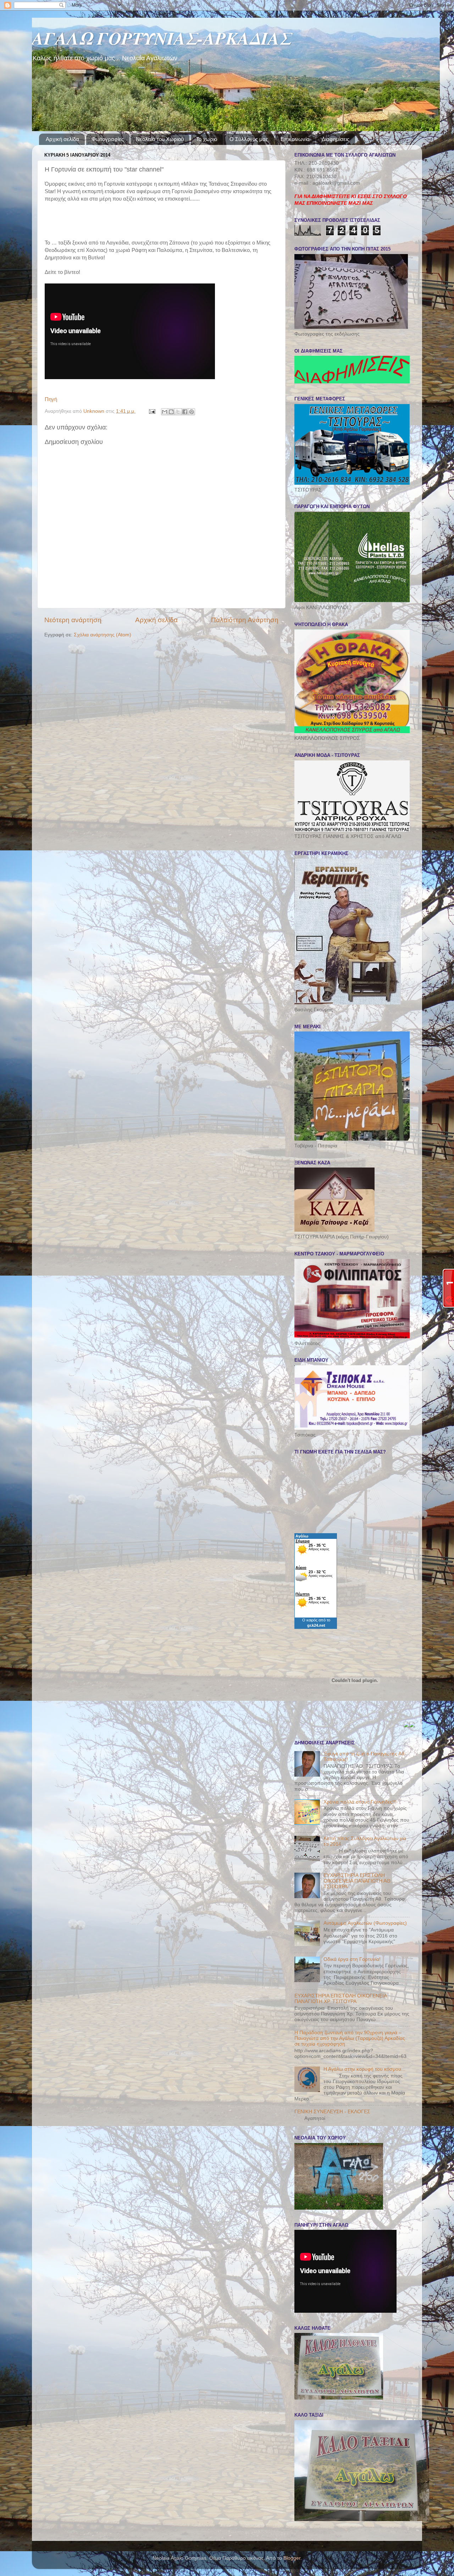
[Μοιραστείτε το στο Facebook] (185, 412)
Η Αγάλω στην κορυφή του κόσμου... (364, 2069)
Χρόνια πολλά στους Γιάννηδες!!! (360, 1802)
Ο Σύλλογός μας (249, 139)
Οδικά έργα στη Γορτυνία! (352, 1959)
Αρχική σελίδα (62, 139)
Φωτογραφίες (108, 139)
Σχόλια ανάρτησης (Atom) (103, 635)
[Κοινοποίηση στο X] (178, 412)
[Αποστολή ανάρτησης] (152, 411)
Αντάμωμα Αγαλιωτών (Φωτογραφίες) (365, 1923)
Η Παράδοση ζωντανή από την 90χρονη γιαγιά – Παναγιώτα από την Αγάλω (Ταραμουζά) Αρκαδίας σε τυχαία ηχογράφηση (350, 2038)
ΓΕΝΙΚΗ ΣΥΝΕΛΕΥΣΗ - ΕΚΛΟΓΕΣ (332, 2112)
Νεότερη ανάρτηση (73, 620)
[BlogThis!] (171, 412)
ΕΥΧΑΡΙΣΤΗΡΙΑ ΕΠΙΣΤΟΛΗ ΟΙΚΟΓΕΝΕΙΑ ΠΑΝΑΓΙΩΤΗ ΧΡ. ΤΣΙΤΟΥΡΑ (340, 1999)
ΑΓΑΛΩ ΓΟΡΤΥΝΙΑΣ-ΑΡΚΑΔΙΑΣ (162, 38)
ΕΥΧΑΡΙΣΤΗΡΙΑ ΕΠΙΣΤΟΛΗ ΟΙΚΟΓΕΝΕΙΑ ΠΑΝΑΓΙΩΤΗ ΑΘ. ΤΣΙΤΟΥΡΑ (358, 1881)
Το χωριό (207, 139)
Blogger (292, 2558)
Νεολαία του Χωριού (160, 139)
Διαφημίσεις (336, 139)
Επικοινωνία (295, 139)
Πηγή (51, 399)
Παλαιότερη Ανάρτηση (245, 620)
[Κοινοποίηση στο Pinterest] (192, 412)
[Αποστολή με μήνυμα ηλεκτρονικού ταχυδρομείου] (165, 412)
